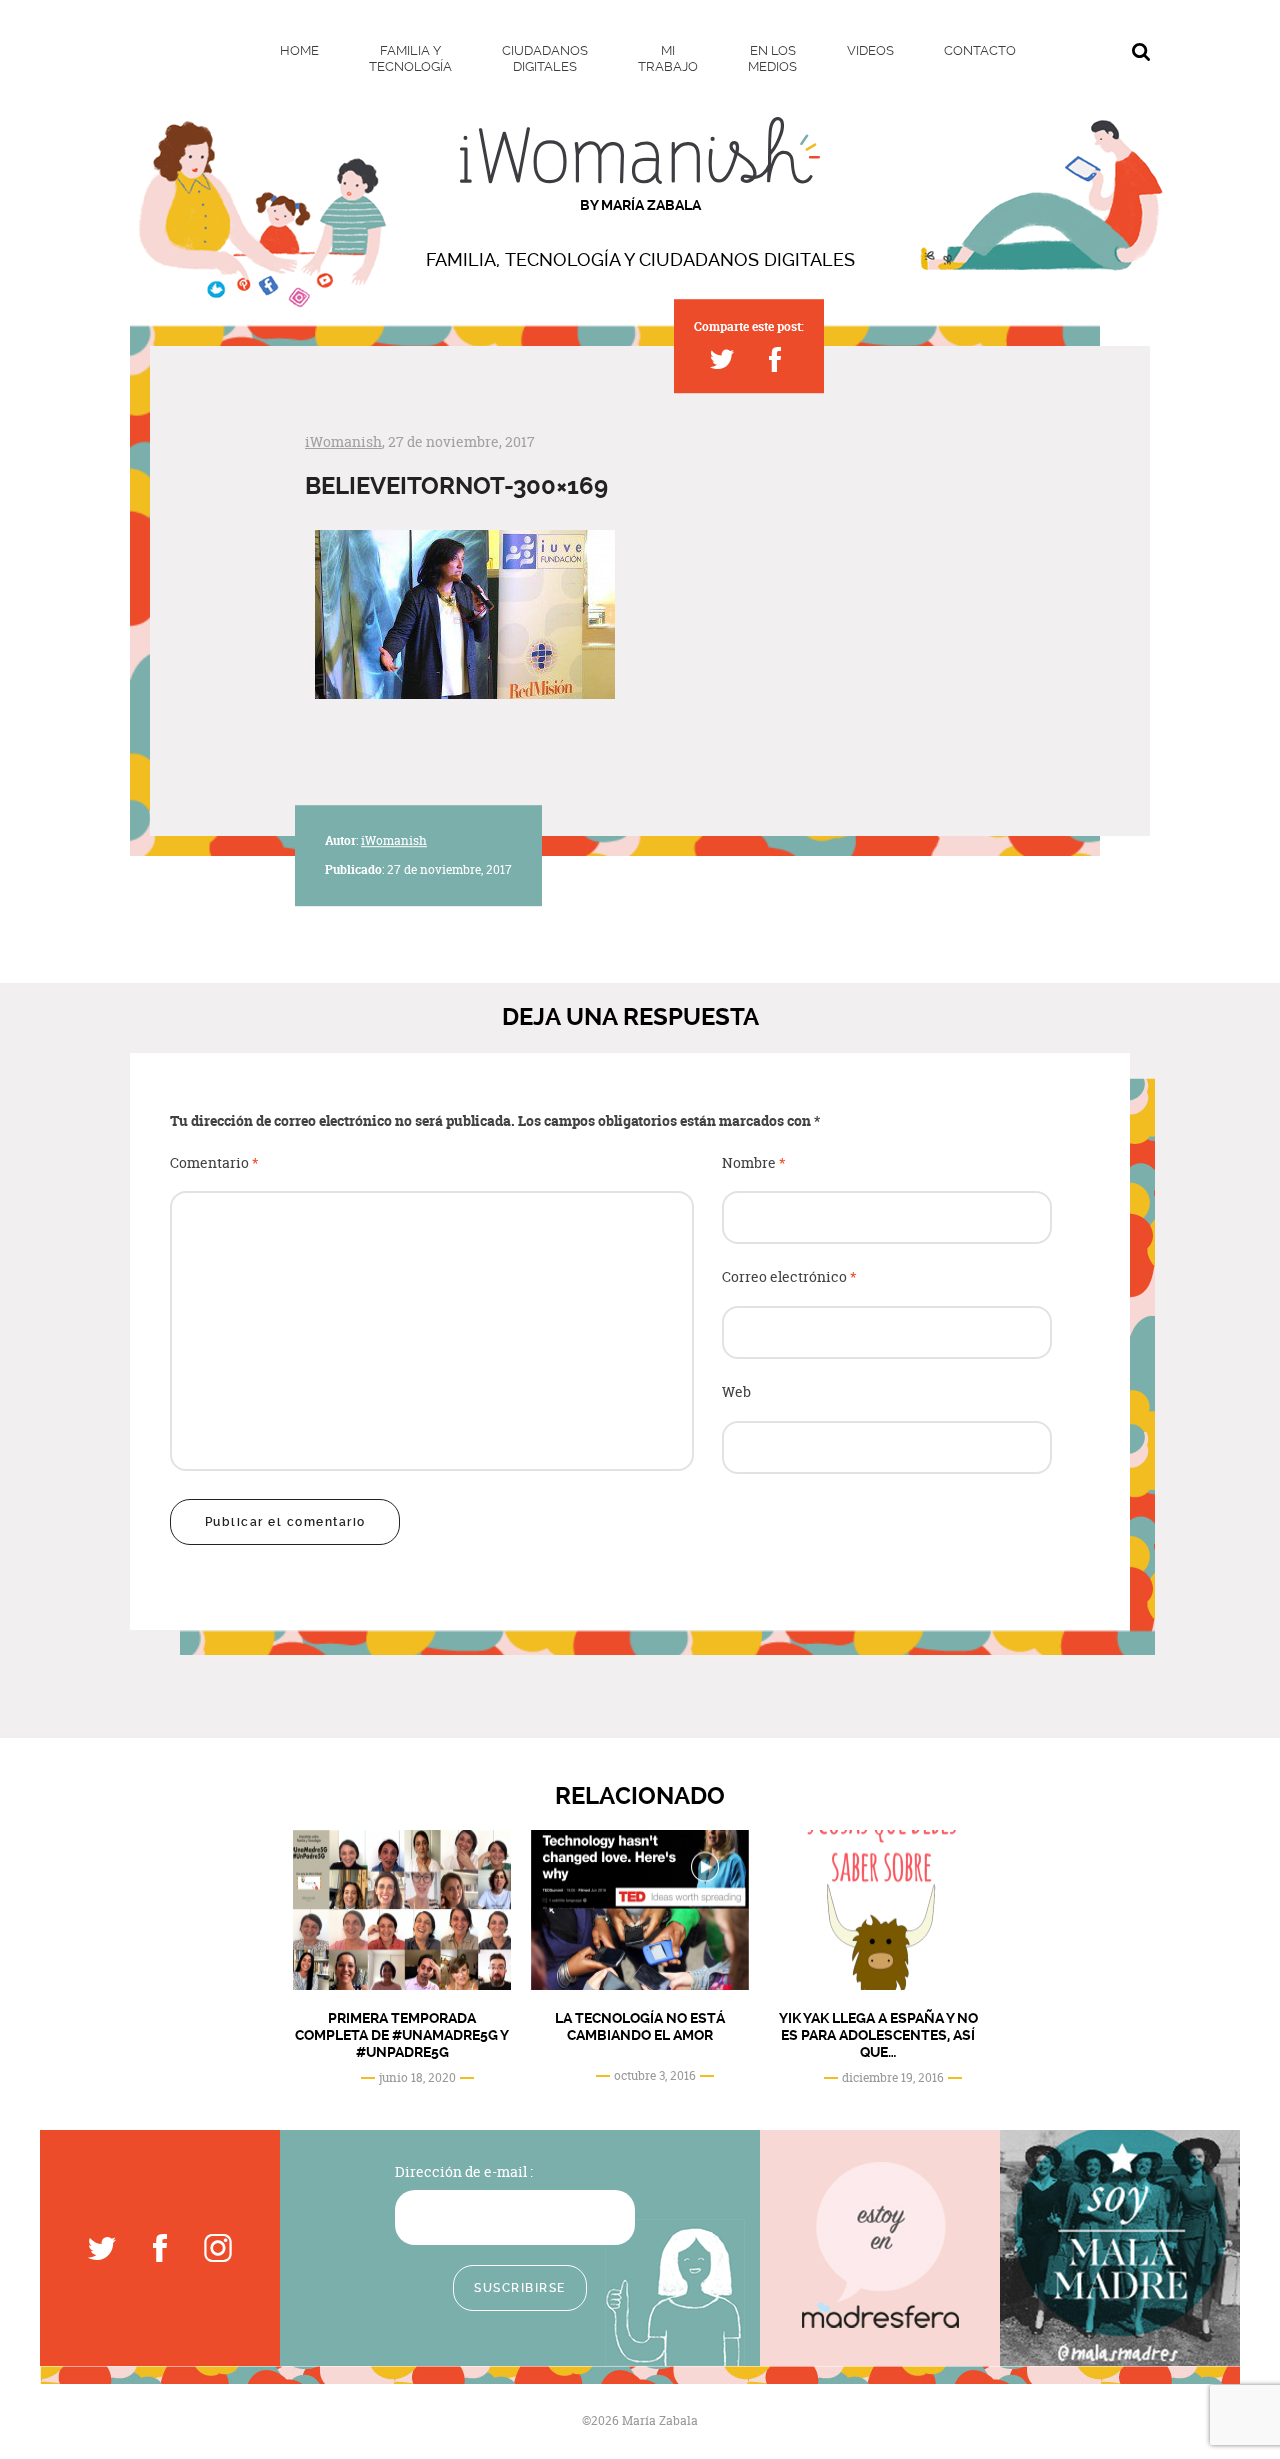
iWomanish (343, 441)
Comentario (214, 1163)
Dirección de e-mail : (464, 2171)
